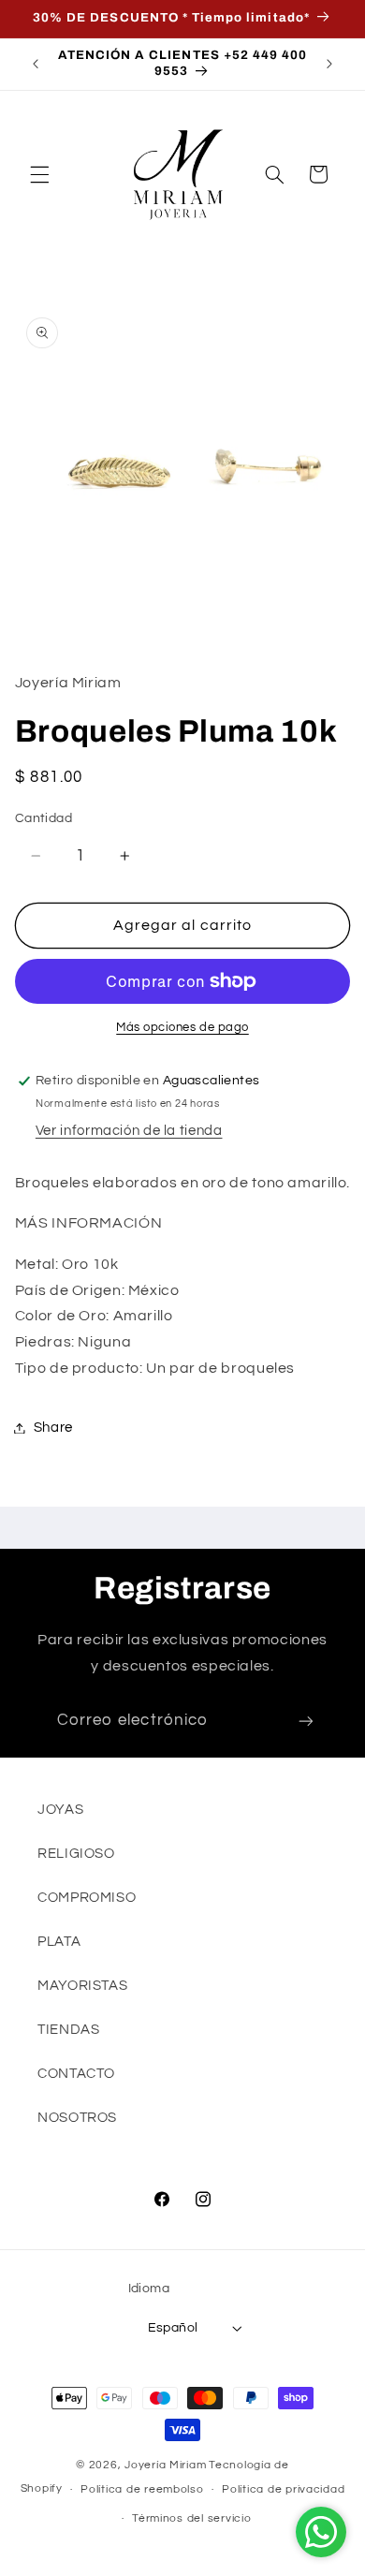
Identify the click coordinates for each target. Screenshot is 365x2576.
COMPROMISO (87, 1898)
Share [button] (53, 1428)
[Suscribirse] (306, 1722)
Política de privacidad (283, 2489)
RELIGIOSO (76, 1854)
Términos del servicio (191, 2518)
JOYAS (60, 1810)
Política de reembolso (142, 2489)
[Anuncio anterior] (36, 64)
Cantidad (44, 818)
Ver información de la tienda (129, 1131)
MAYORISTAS (82, 1986)
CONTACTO (76, 2074)
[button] (39, 174)
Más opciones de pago (182, 1028)
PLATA (59, 1942)
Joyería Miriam (165, 2465)
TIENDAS (68, 2030)
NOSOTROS (77, 2118)
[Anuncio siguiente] (329, 64)
